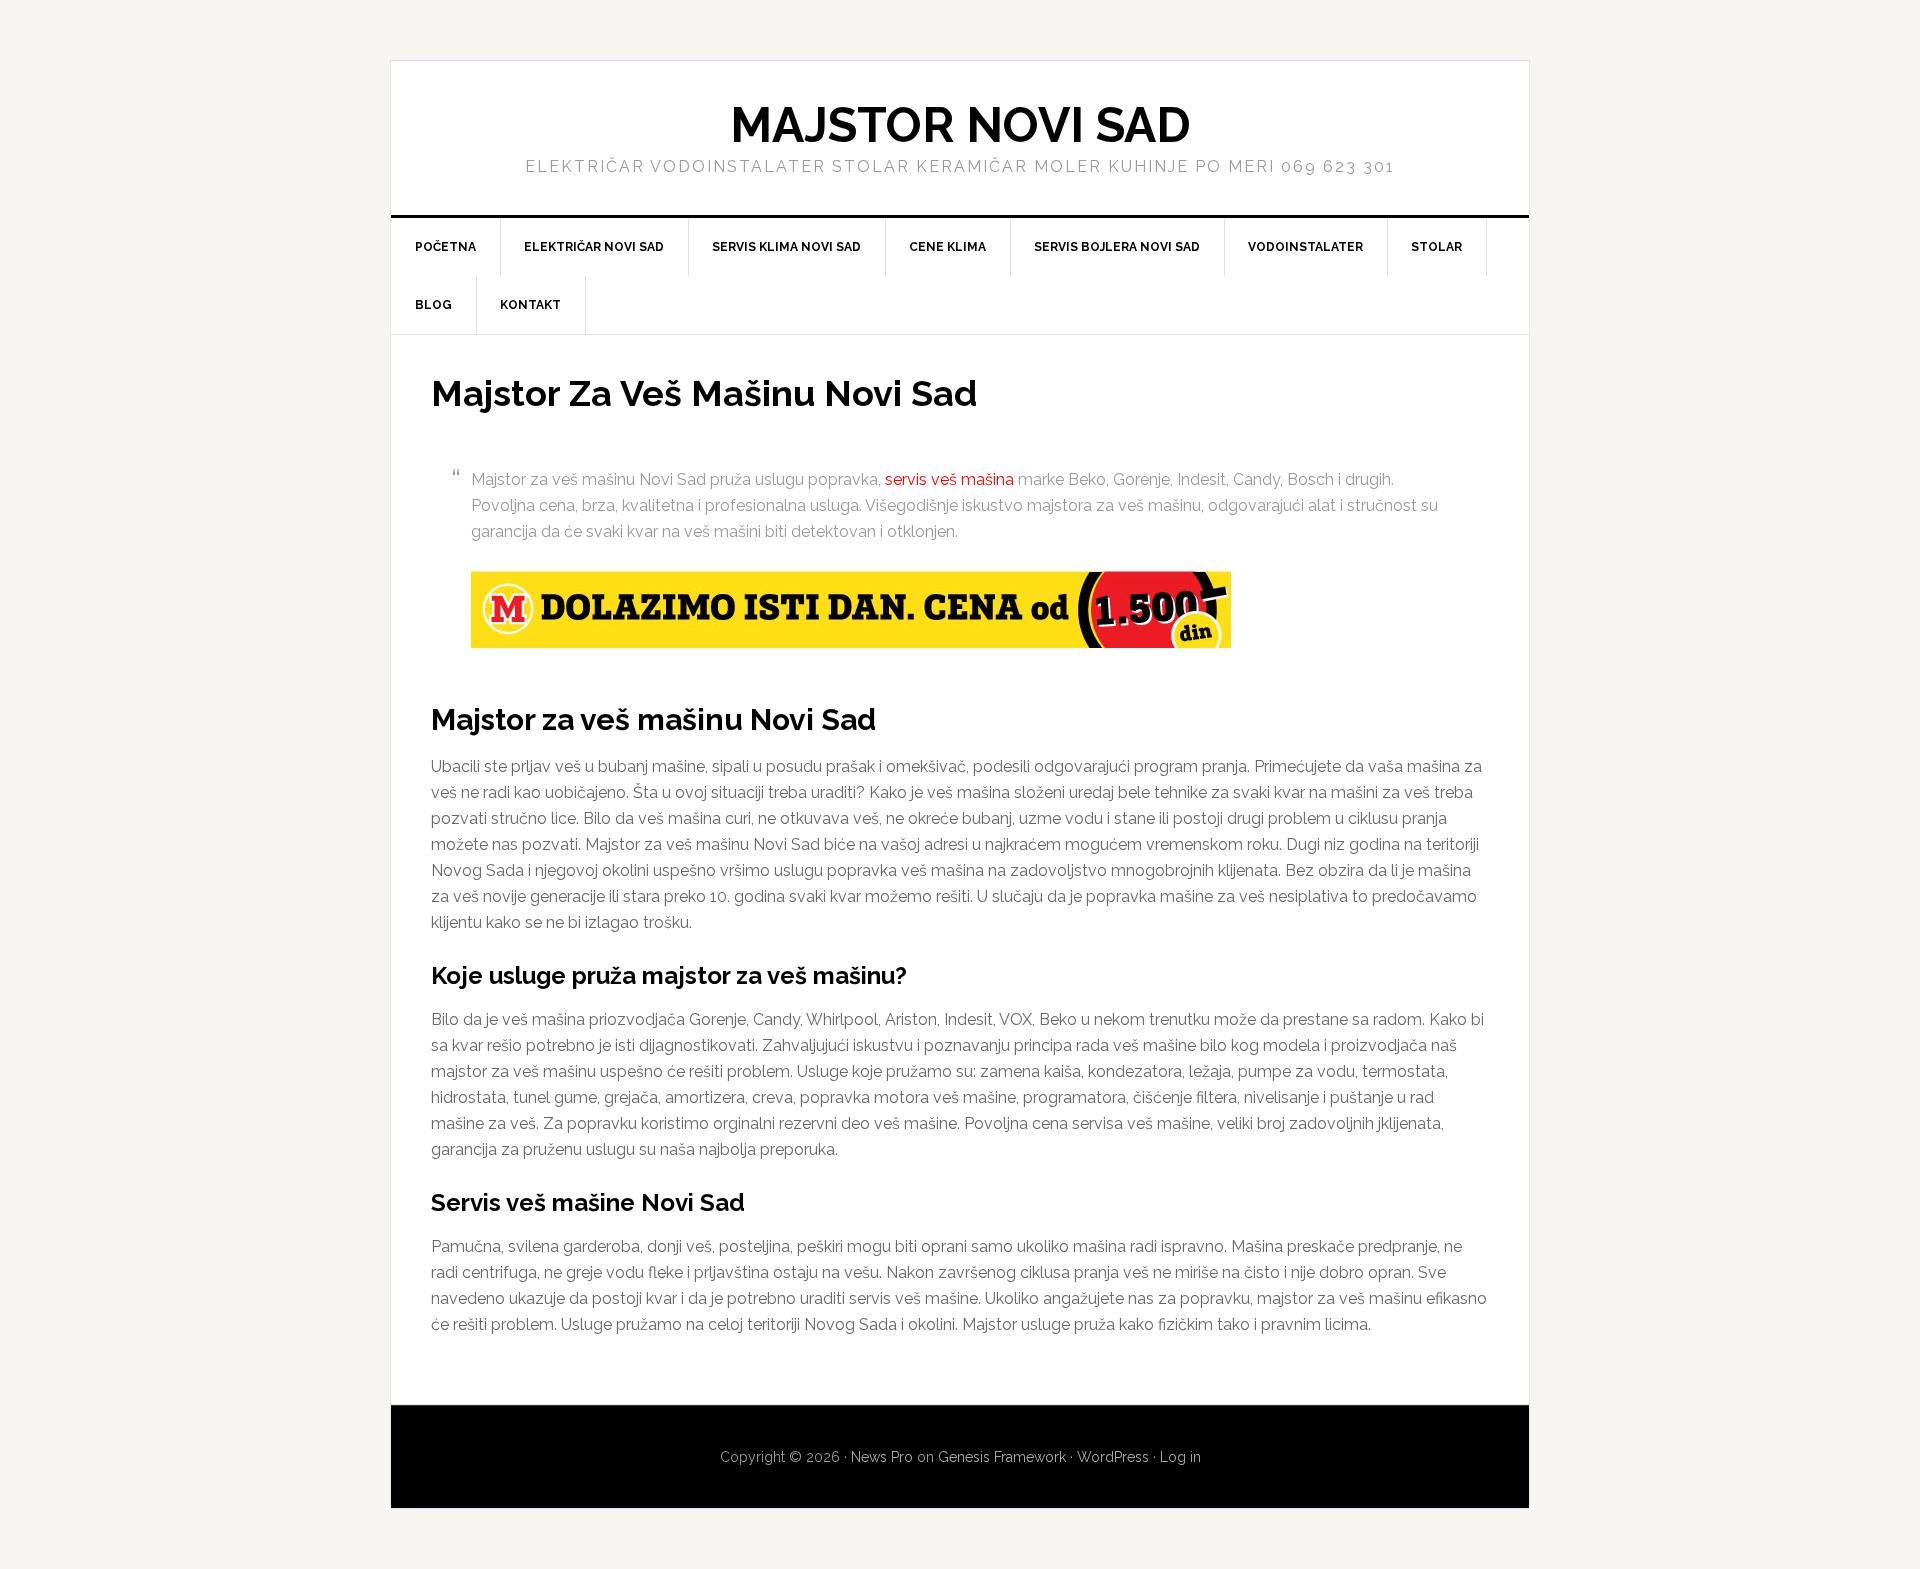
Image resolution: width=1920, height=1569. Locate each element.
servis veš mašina (949, 479)
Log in (1180, 1457)
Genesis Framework (1002, 1457)
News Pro (882, 1457)
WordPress (1113, 1457)
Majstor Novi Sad (960, 125)
